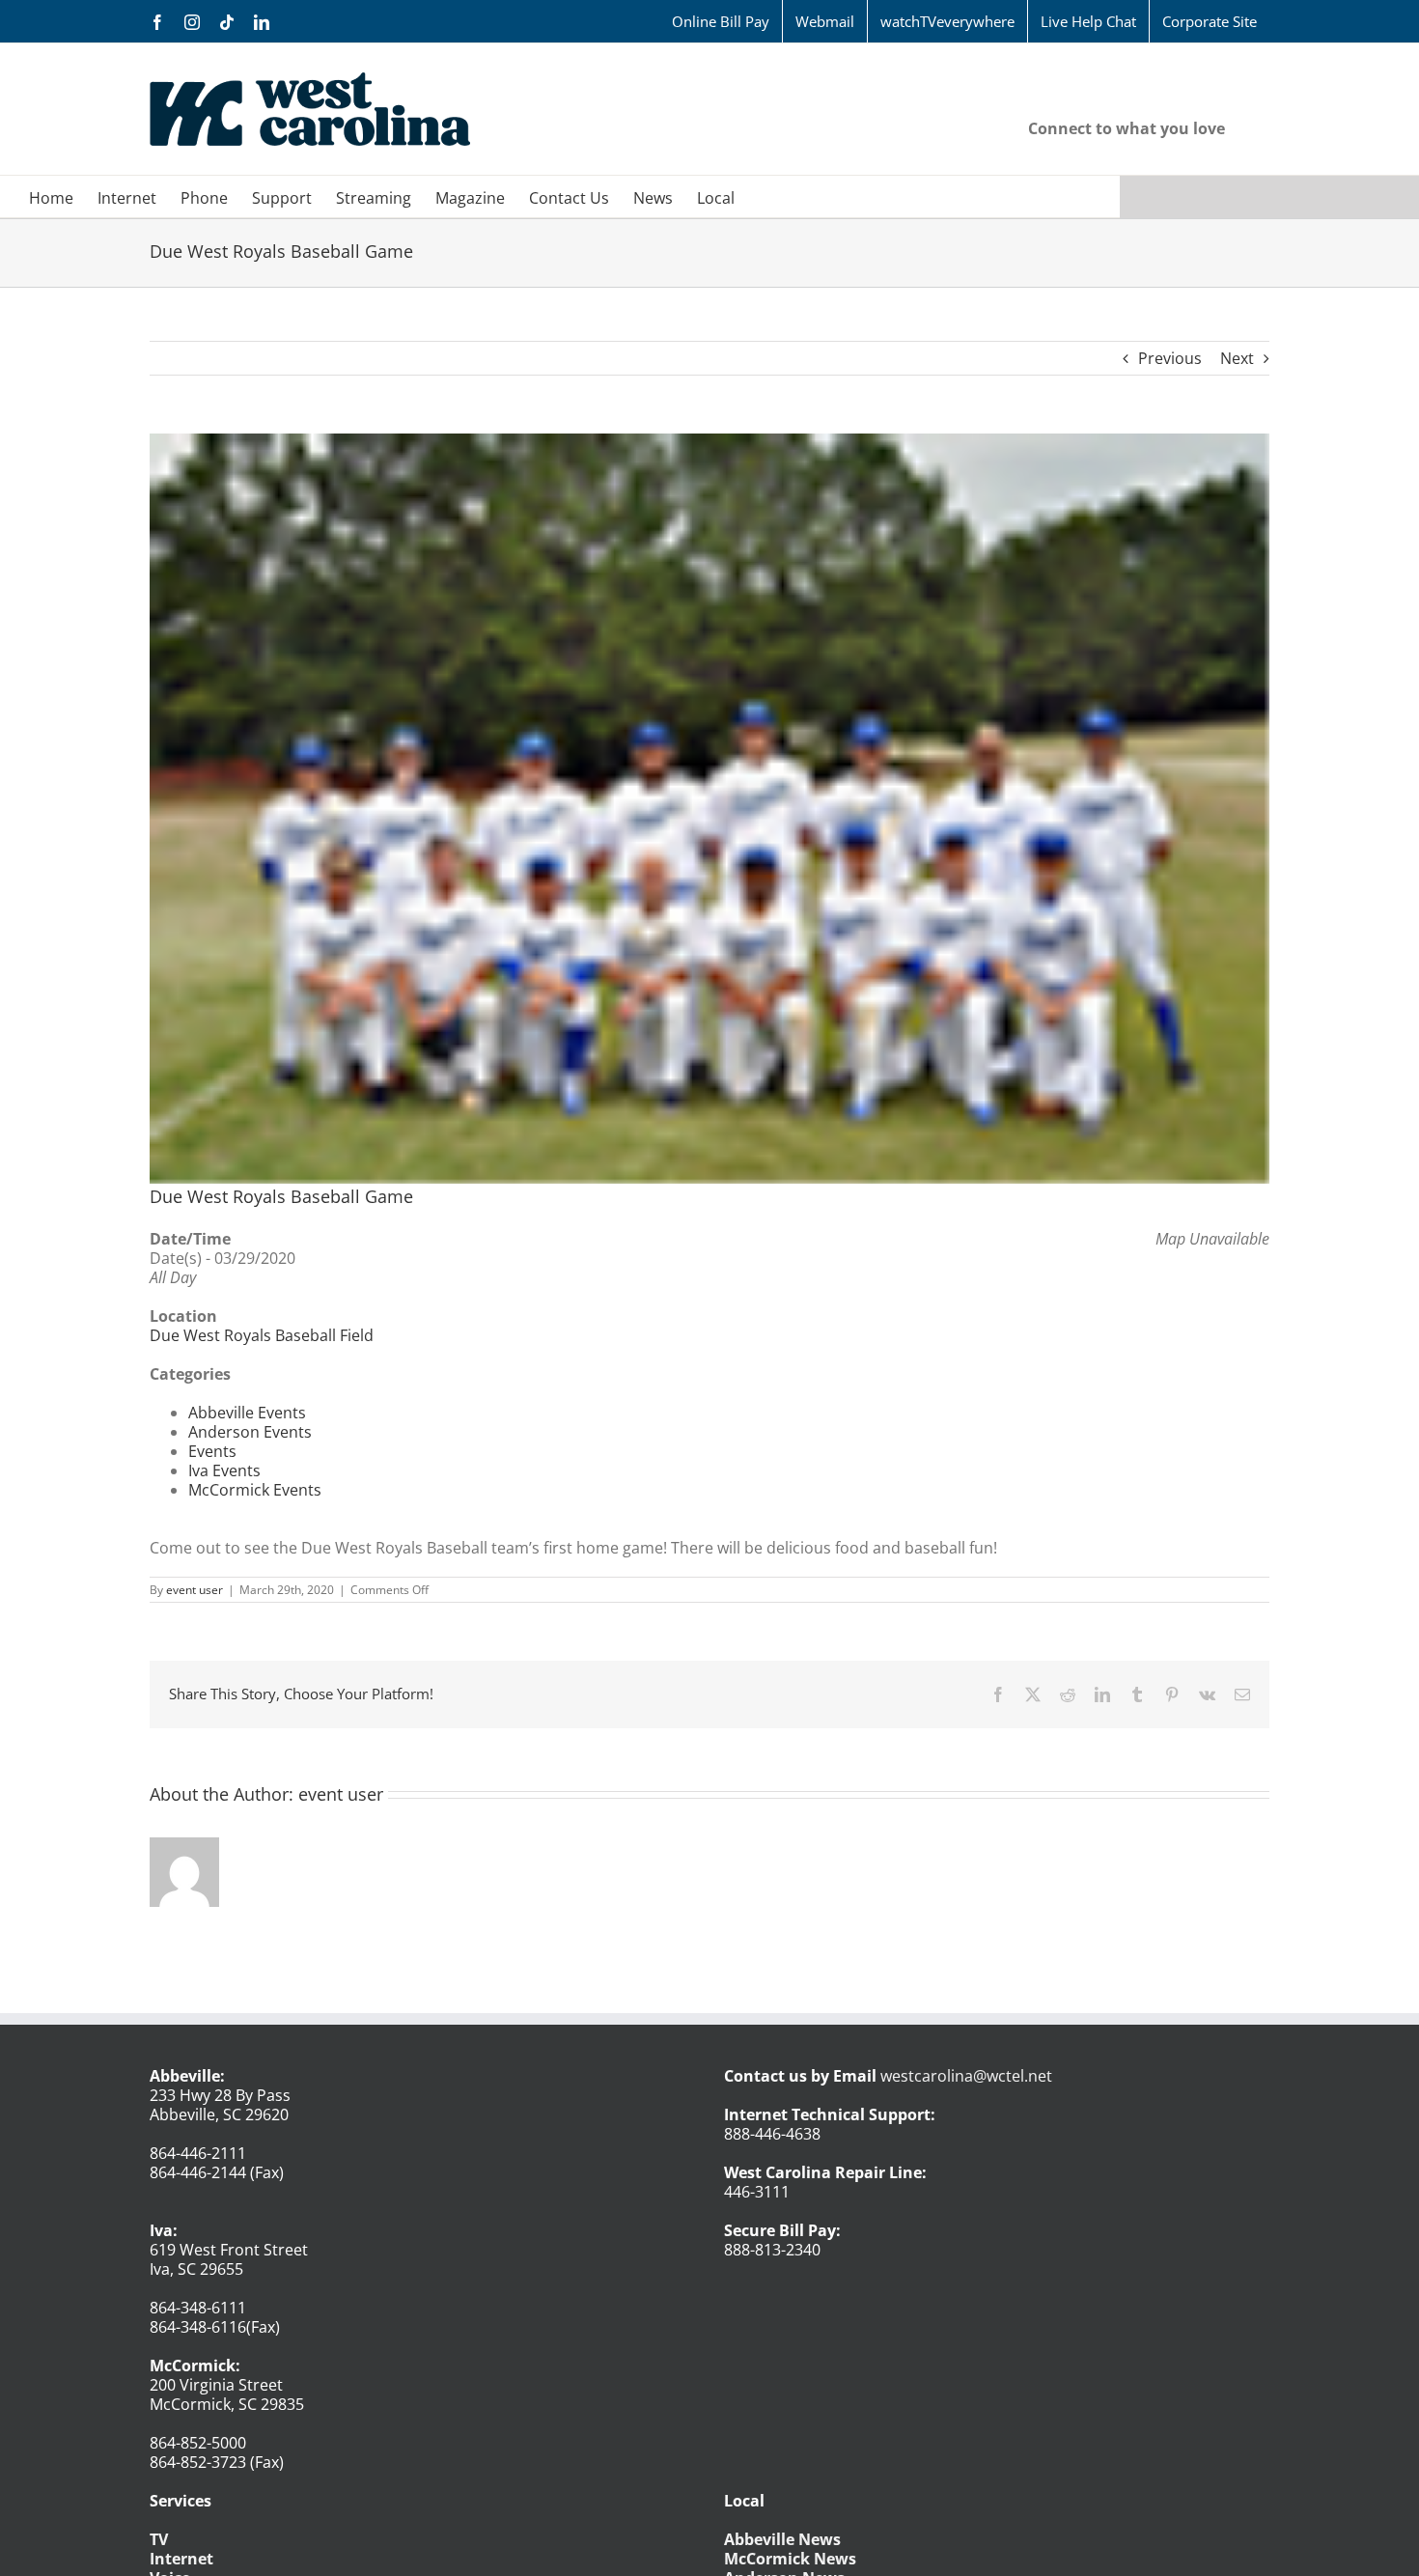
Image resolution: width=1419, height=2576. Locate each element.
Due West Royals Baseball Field (262, 1335)
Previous (1170, 358)
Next (1237, 358)
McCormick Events (255, 1490)
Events (212, 1451)
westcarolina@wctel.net (966, 2076)
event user (195, 1590)
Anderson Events (250, 1432)
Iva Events (224, 1470)
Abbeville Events (247, 1413)
